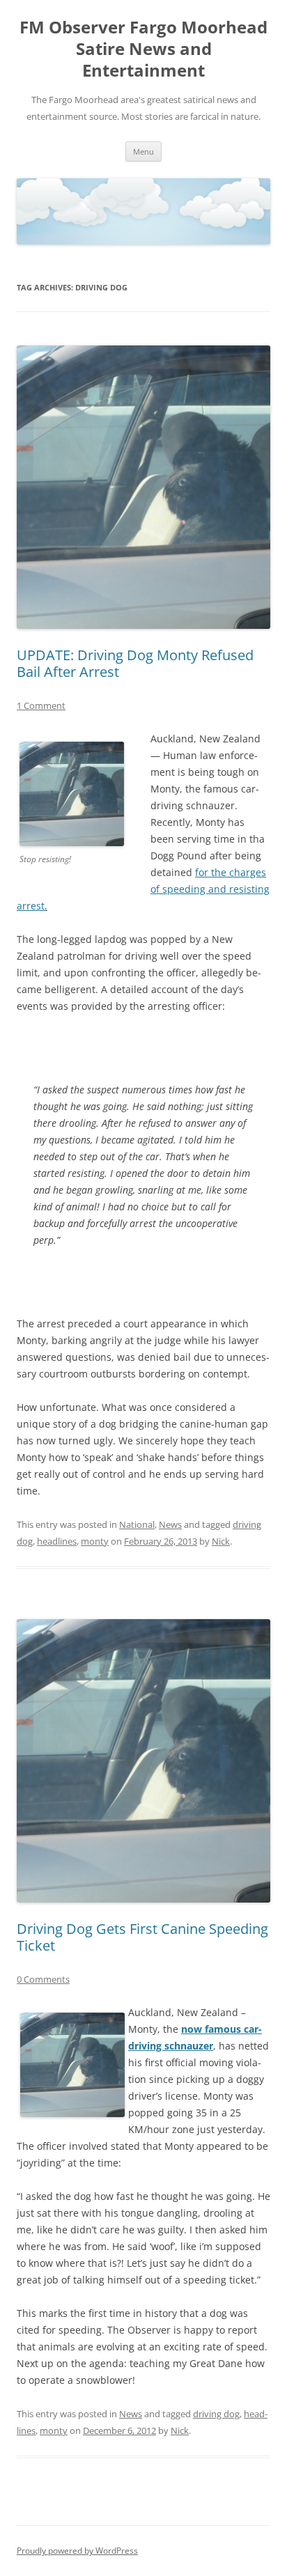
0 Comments (43, 1979)
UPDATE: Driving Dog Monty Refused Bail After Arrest (135, 663)
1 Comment (41, 705)
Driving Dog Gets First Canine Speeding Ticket (142, 1937)
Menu (143, 151)
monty (95, 1541)
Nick (221, 1541)
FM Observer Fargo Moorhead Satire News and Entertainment (143, 49)
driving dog (216, 2414)
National (137, 1524)
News (170, 1524)
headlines (57, 1541)
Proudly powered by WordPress (77, 2551)
